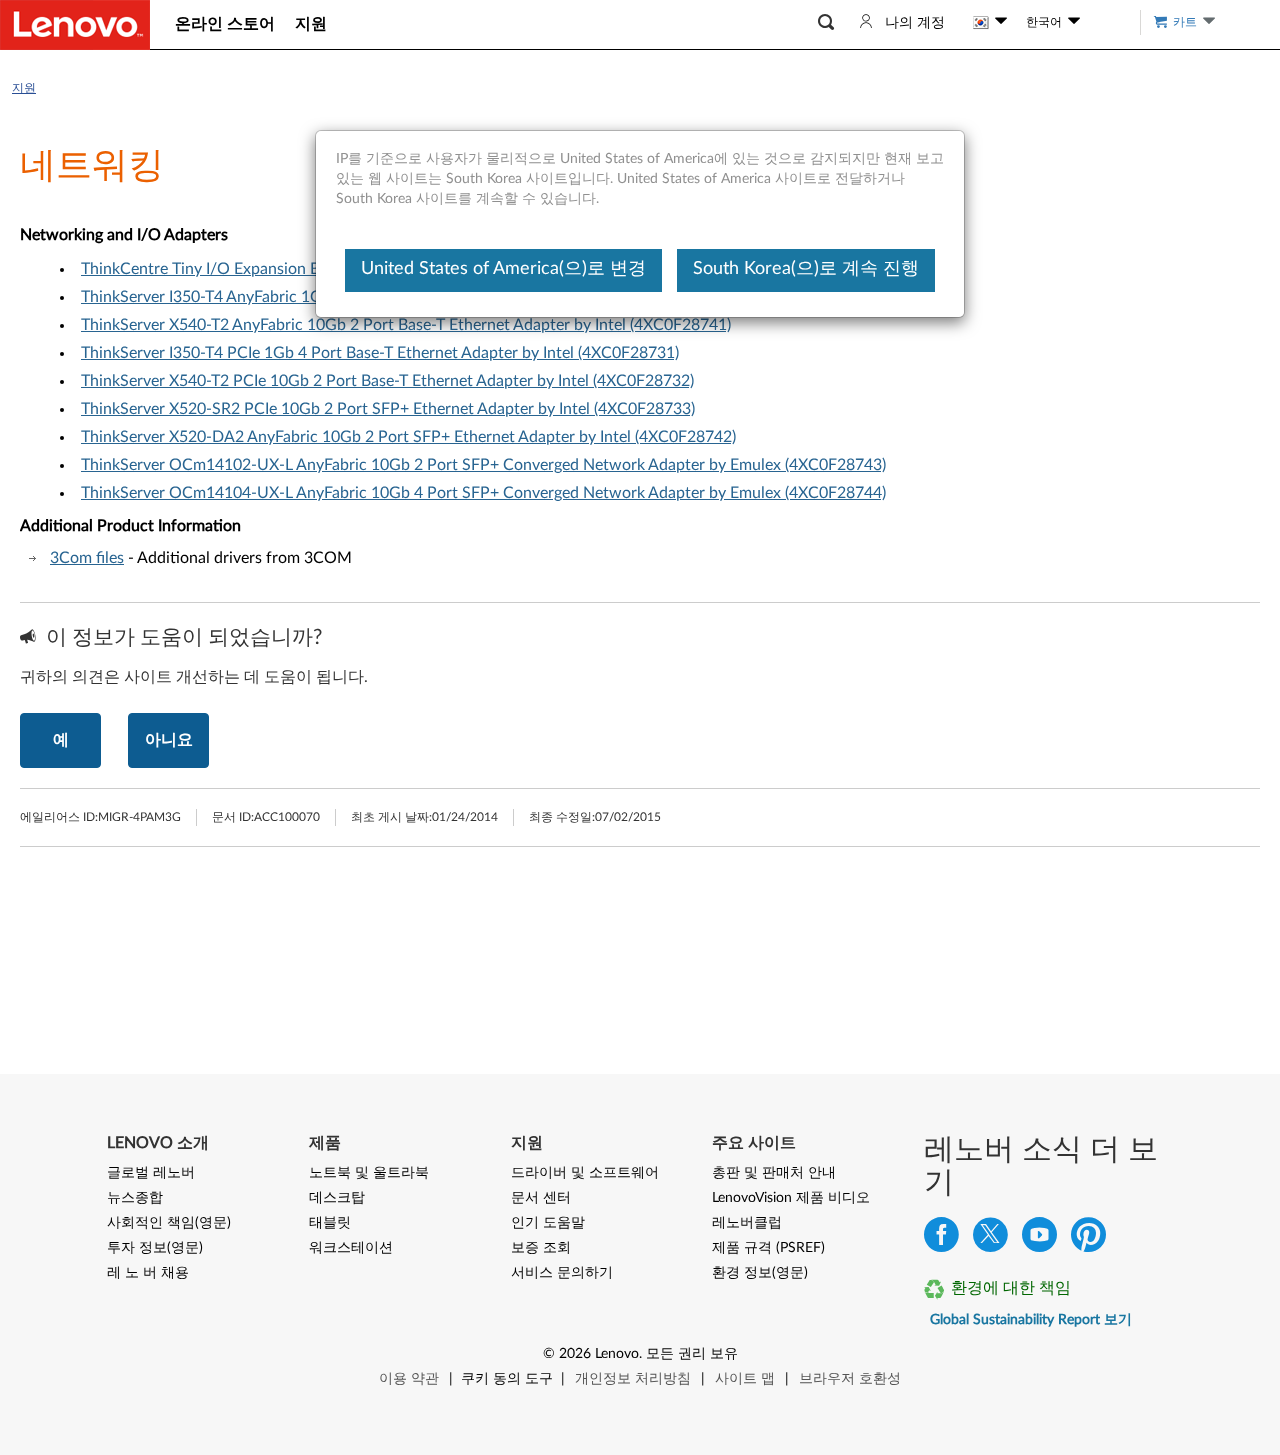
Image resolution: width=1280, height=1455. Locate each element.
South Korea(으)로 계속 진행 (806, 269)
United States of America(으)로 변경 (503, 269)
